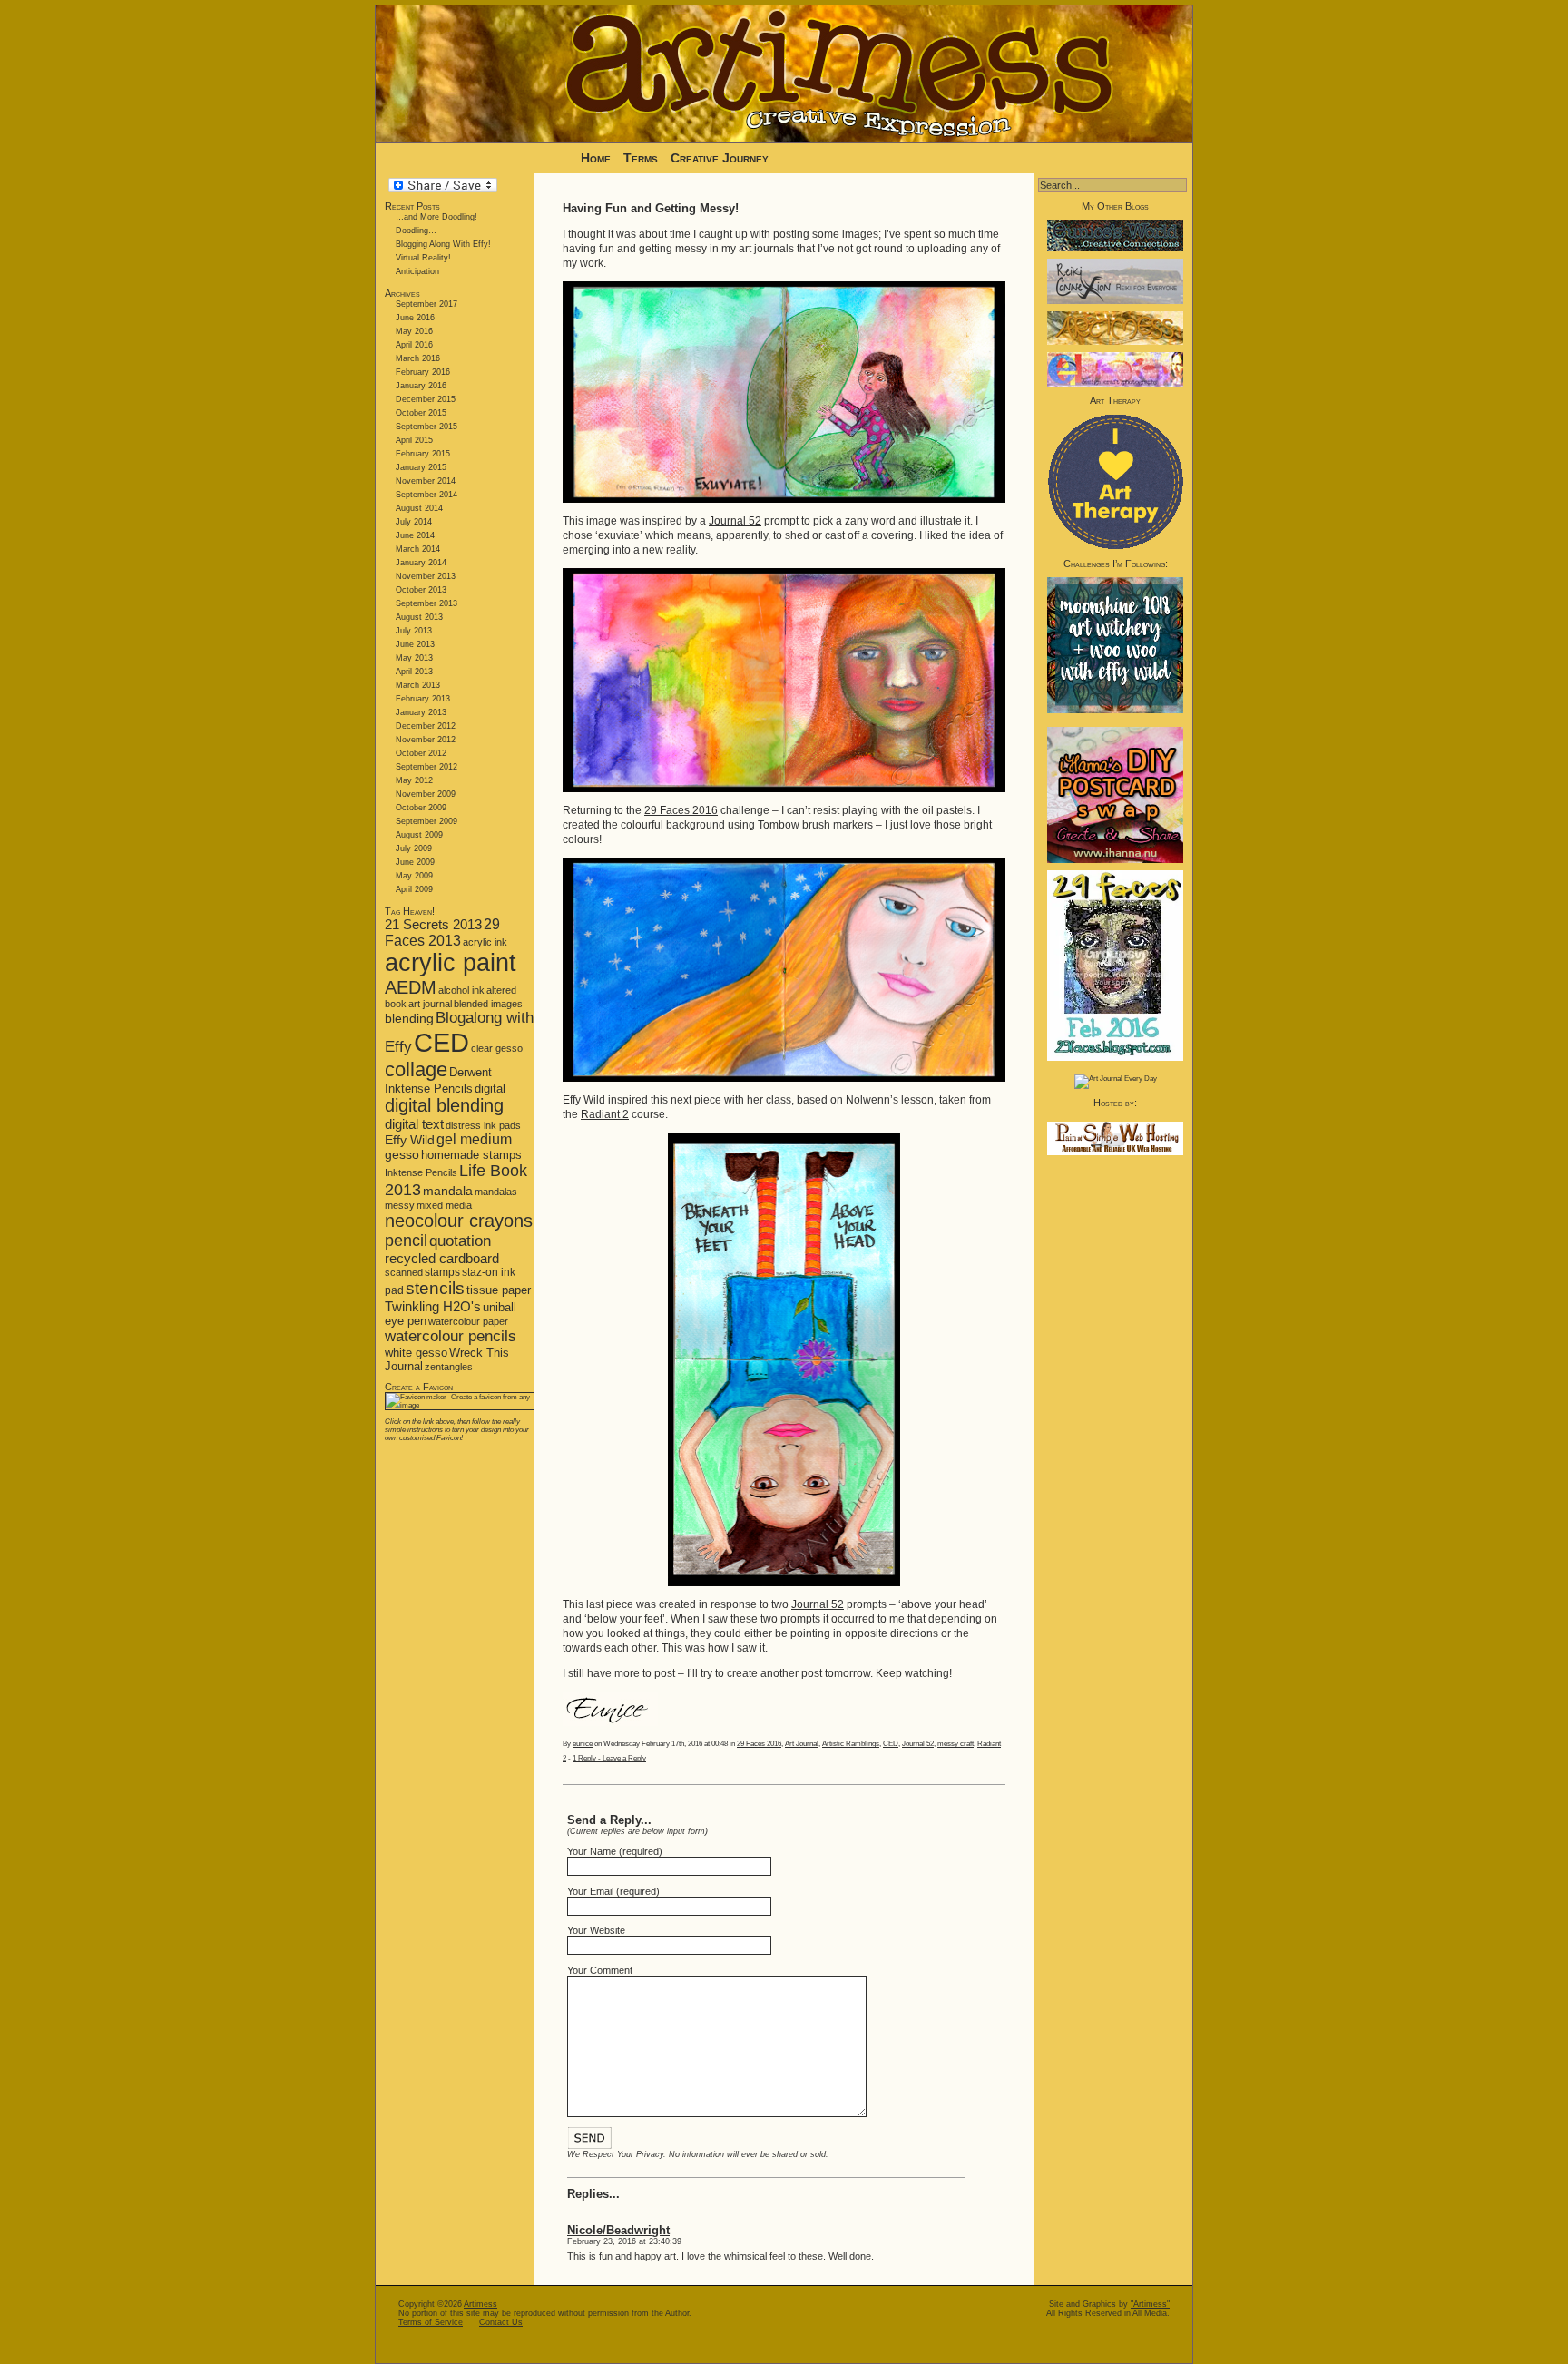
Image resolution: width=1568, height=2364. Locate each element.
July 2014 (414, 522)
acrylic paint (451, 963)
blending (409, 1018)
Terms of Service (431, 2322)
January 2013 (421, 712)
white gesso (416, 1353)
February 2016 (423, 372)
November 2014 (426, 481)
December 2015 (426, 399)
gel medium (474, 1139)
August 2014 (419, 508)
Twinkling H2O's (433, 1306)
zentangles (449, 1367)
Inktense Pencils (421, 1172)
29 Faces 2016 (681, 810)
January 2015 (421, 467)
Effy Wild (410, 1140)
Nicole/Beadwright (618, 2230)
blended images (488, 1004)
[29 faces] (1115, 1059)
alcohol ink (461, 990)
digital (490, 1089)
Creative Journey (720, 158)
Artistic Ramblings (851, 1744)
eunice (583, 1744)
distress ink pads (483, 1125)
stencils (435, 1288)
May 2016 (414, 331)
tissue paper (499, 1290)
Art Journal (802, 1744)
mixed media (444, 1205)
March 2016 (418, 358)
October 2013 (421, 590)
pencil (406, 1241)
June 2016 (415, 318)
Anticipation (417, 271)
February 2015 (423, 454)
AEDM (411, 987)
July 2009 (414, 848)
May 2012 (414, 780)
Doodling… (416, 231)
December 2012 (426, 726)
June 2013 (415, 644)
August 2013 (419, 617)
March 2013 (418, 685)
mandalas (496, 1192)
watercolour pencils (451, 1336)
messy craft (955, 1744)
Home (596, 158)
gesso (402, 1155)
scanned (404, 1272)
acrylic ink (485, 942)
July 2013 (414, 631)
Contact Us (501, 2322)
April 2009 (414, 889)
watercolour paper (468, 1321)
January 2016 (421, 386)
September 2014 (426, 495)
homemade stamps (471, 1155)
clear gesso (497, 1048)
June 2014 (415, 535)
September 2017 (426, 304)
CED (441, 1042)
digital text (414, 1124)
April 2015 (414, 440)
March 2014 (418, 549)
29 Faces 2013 (442, 932)
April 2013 (414, 672)
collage (416, 1069)
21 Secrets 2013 (433, 924)
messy (400, 1205)
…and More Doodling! (436, 217)
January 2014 (421, 563)
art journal (430, 1004)
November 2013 (426, 576)
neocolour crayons (459, 1221)
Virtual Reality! (423, 258)
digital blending (444, 1105)
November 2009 (426, 794)
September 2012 (426, 767)
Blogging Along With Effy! (443, 244)
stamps (442, 1272)
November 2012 (426, 740)
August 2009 (419, 835)
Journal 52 (735, 521)
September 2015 (426, 427)
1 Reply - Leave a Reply (609, 1758)
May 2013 (414, 658)
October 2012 (421, 753)
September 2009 (426, 821)
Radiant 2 (605, 1114)
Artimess (480, 2304)
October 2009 (421, 808)
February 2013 (423, 699)
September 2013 (426, 603)
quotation (460, 1241)
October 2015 (421, 413)
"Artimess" (1150, 2304)
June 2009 (415, 862)
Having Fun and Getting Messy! (651, 208)
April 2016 (414, 345)
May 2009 (414, 876)
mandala (448, 1191)
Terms (642, 158)
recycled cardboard (442, 1258)
